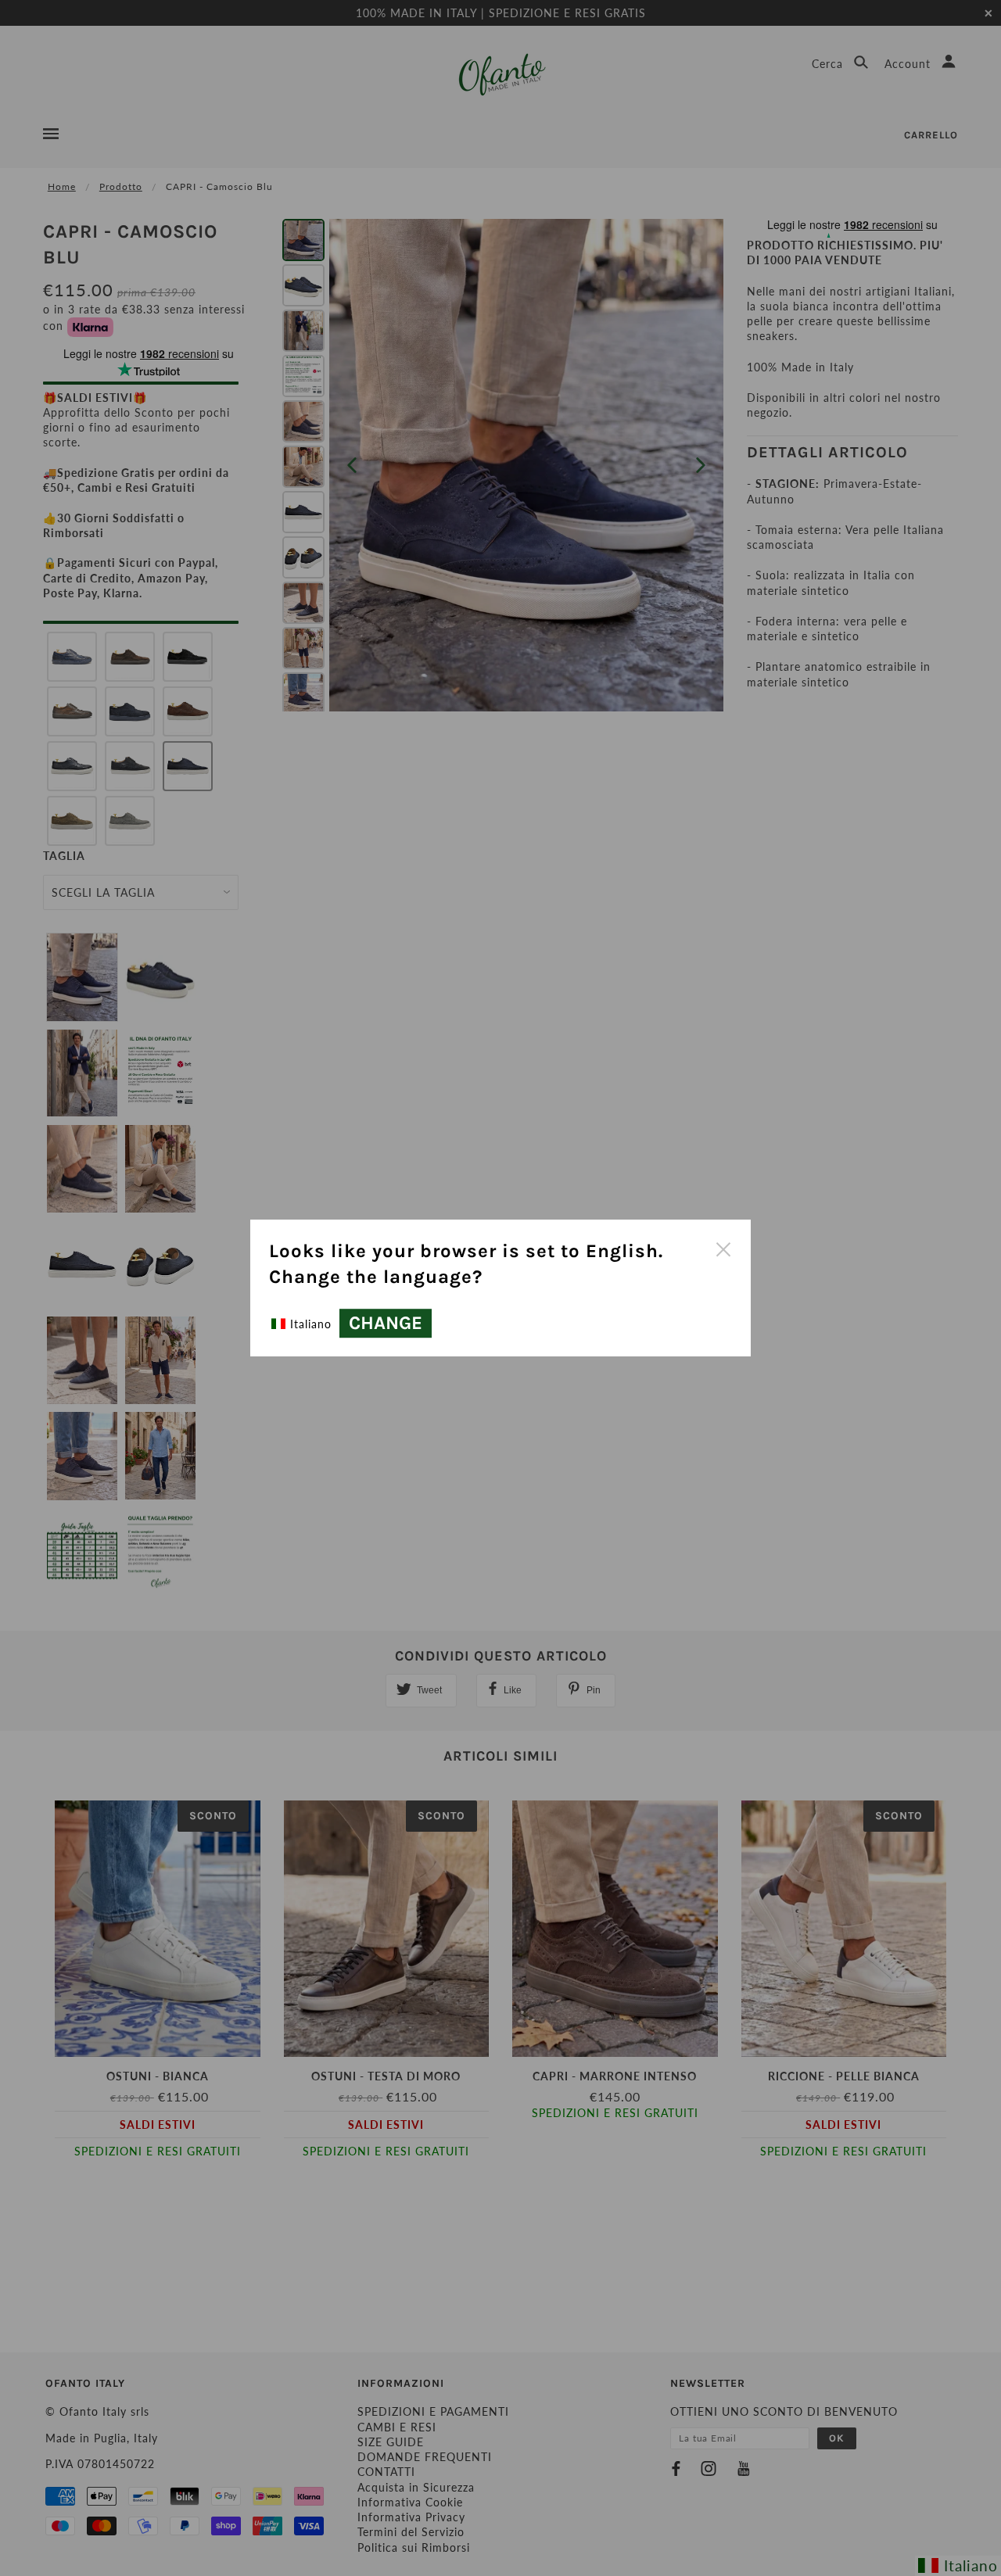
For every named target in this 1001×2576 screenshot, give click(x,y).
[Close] (723, 1248)
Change (386, 1324)
